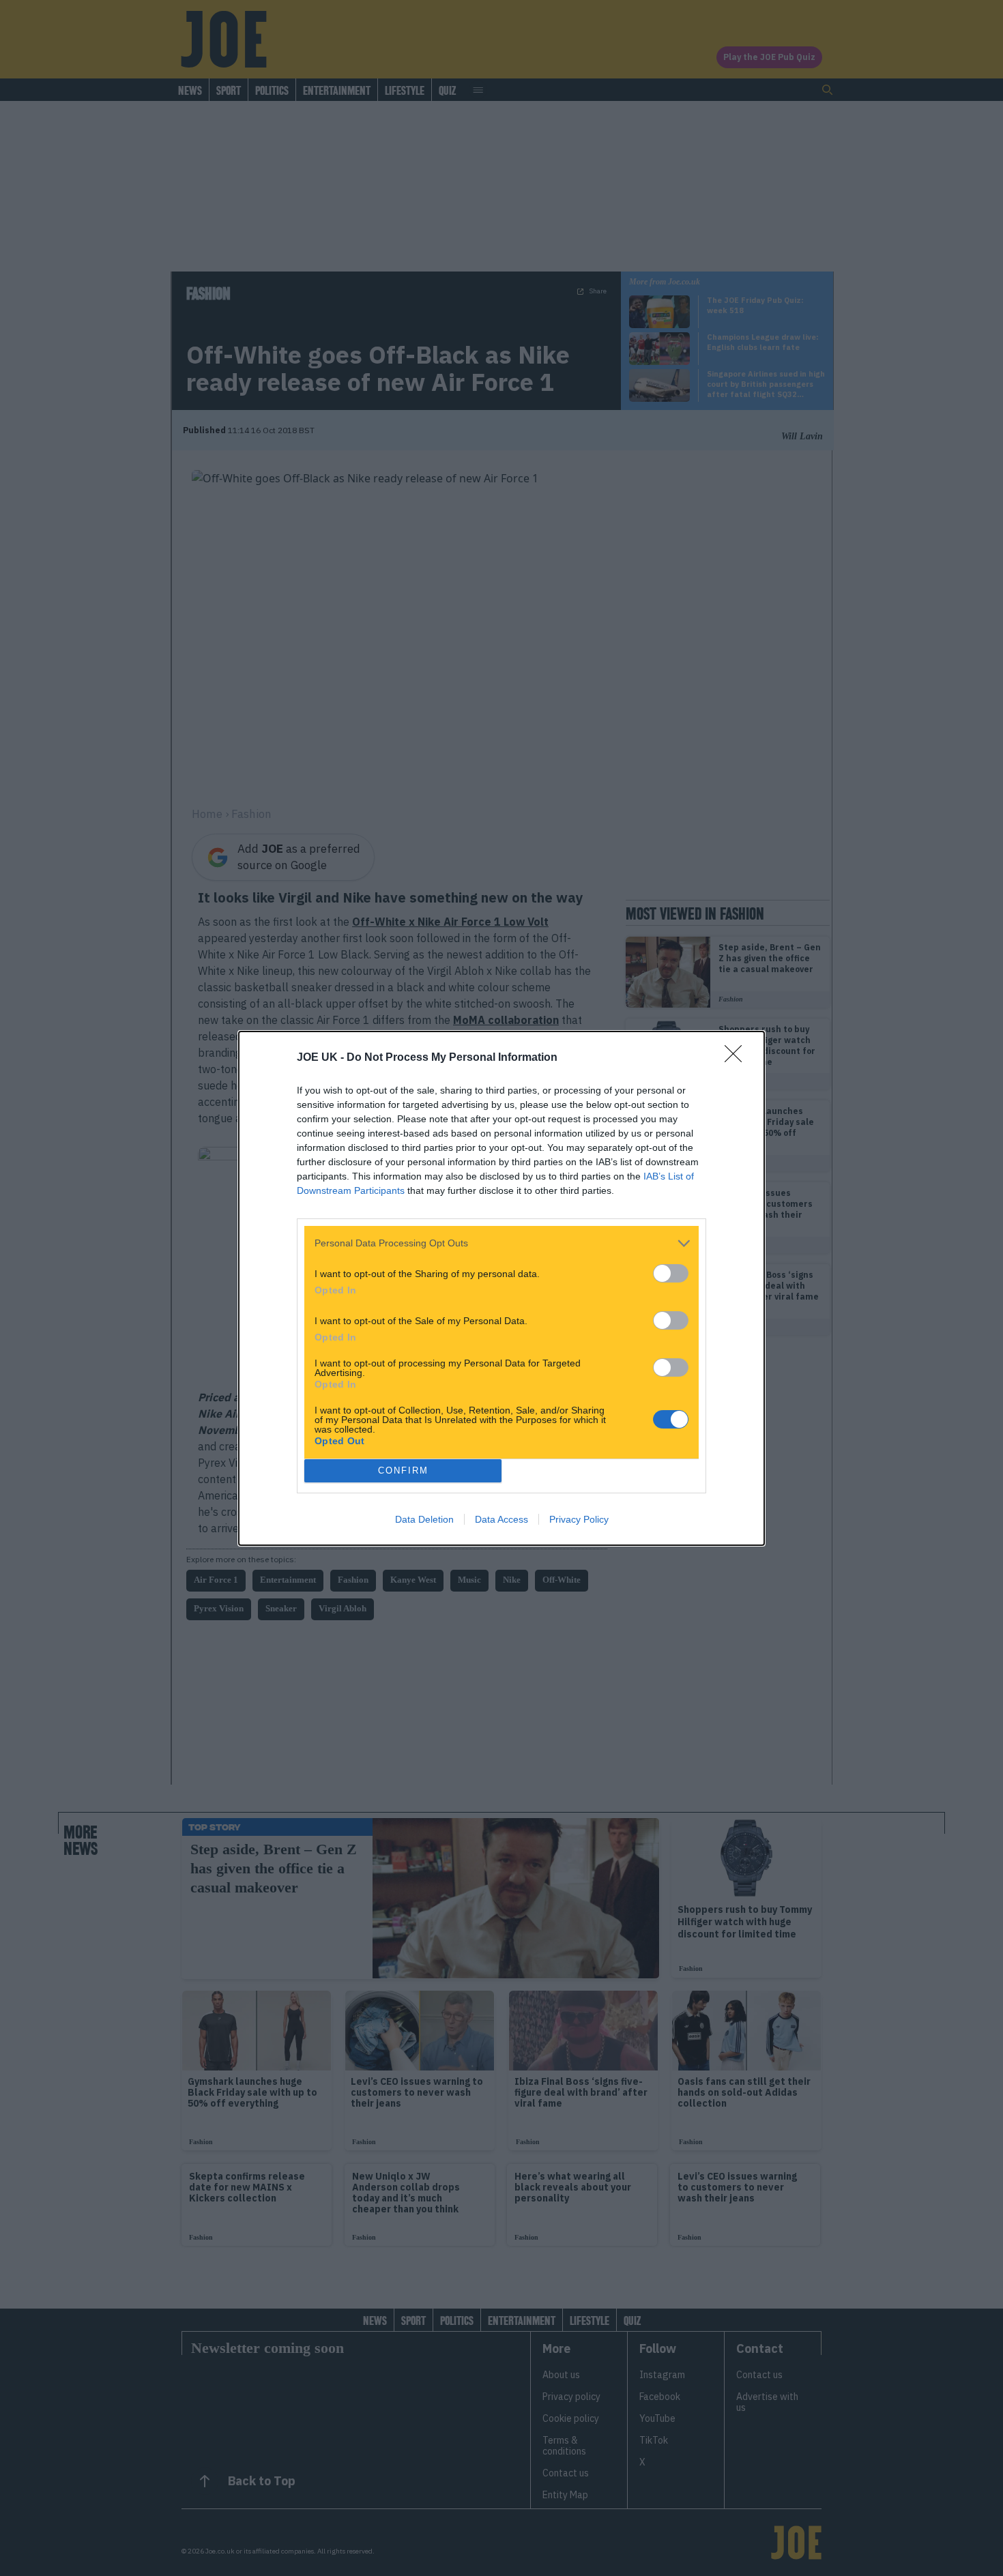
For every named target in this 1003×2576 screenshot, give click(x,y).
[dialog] (501, 1288)
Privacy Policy (579, 1519)
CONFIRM (403, 1470)
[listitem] (501, 1243)
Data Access (501, 1519)
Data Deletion (424, 1519)
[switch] (671, 1273)
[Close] (738, 1058)
